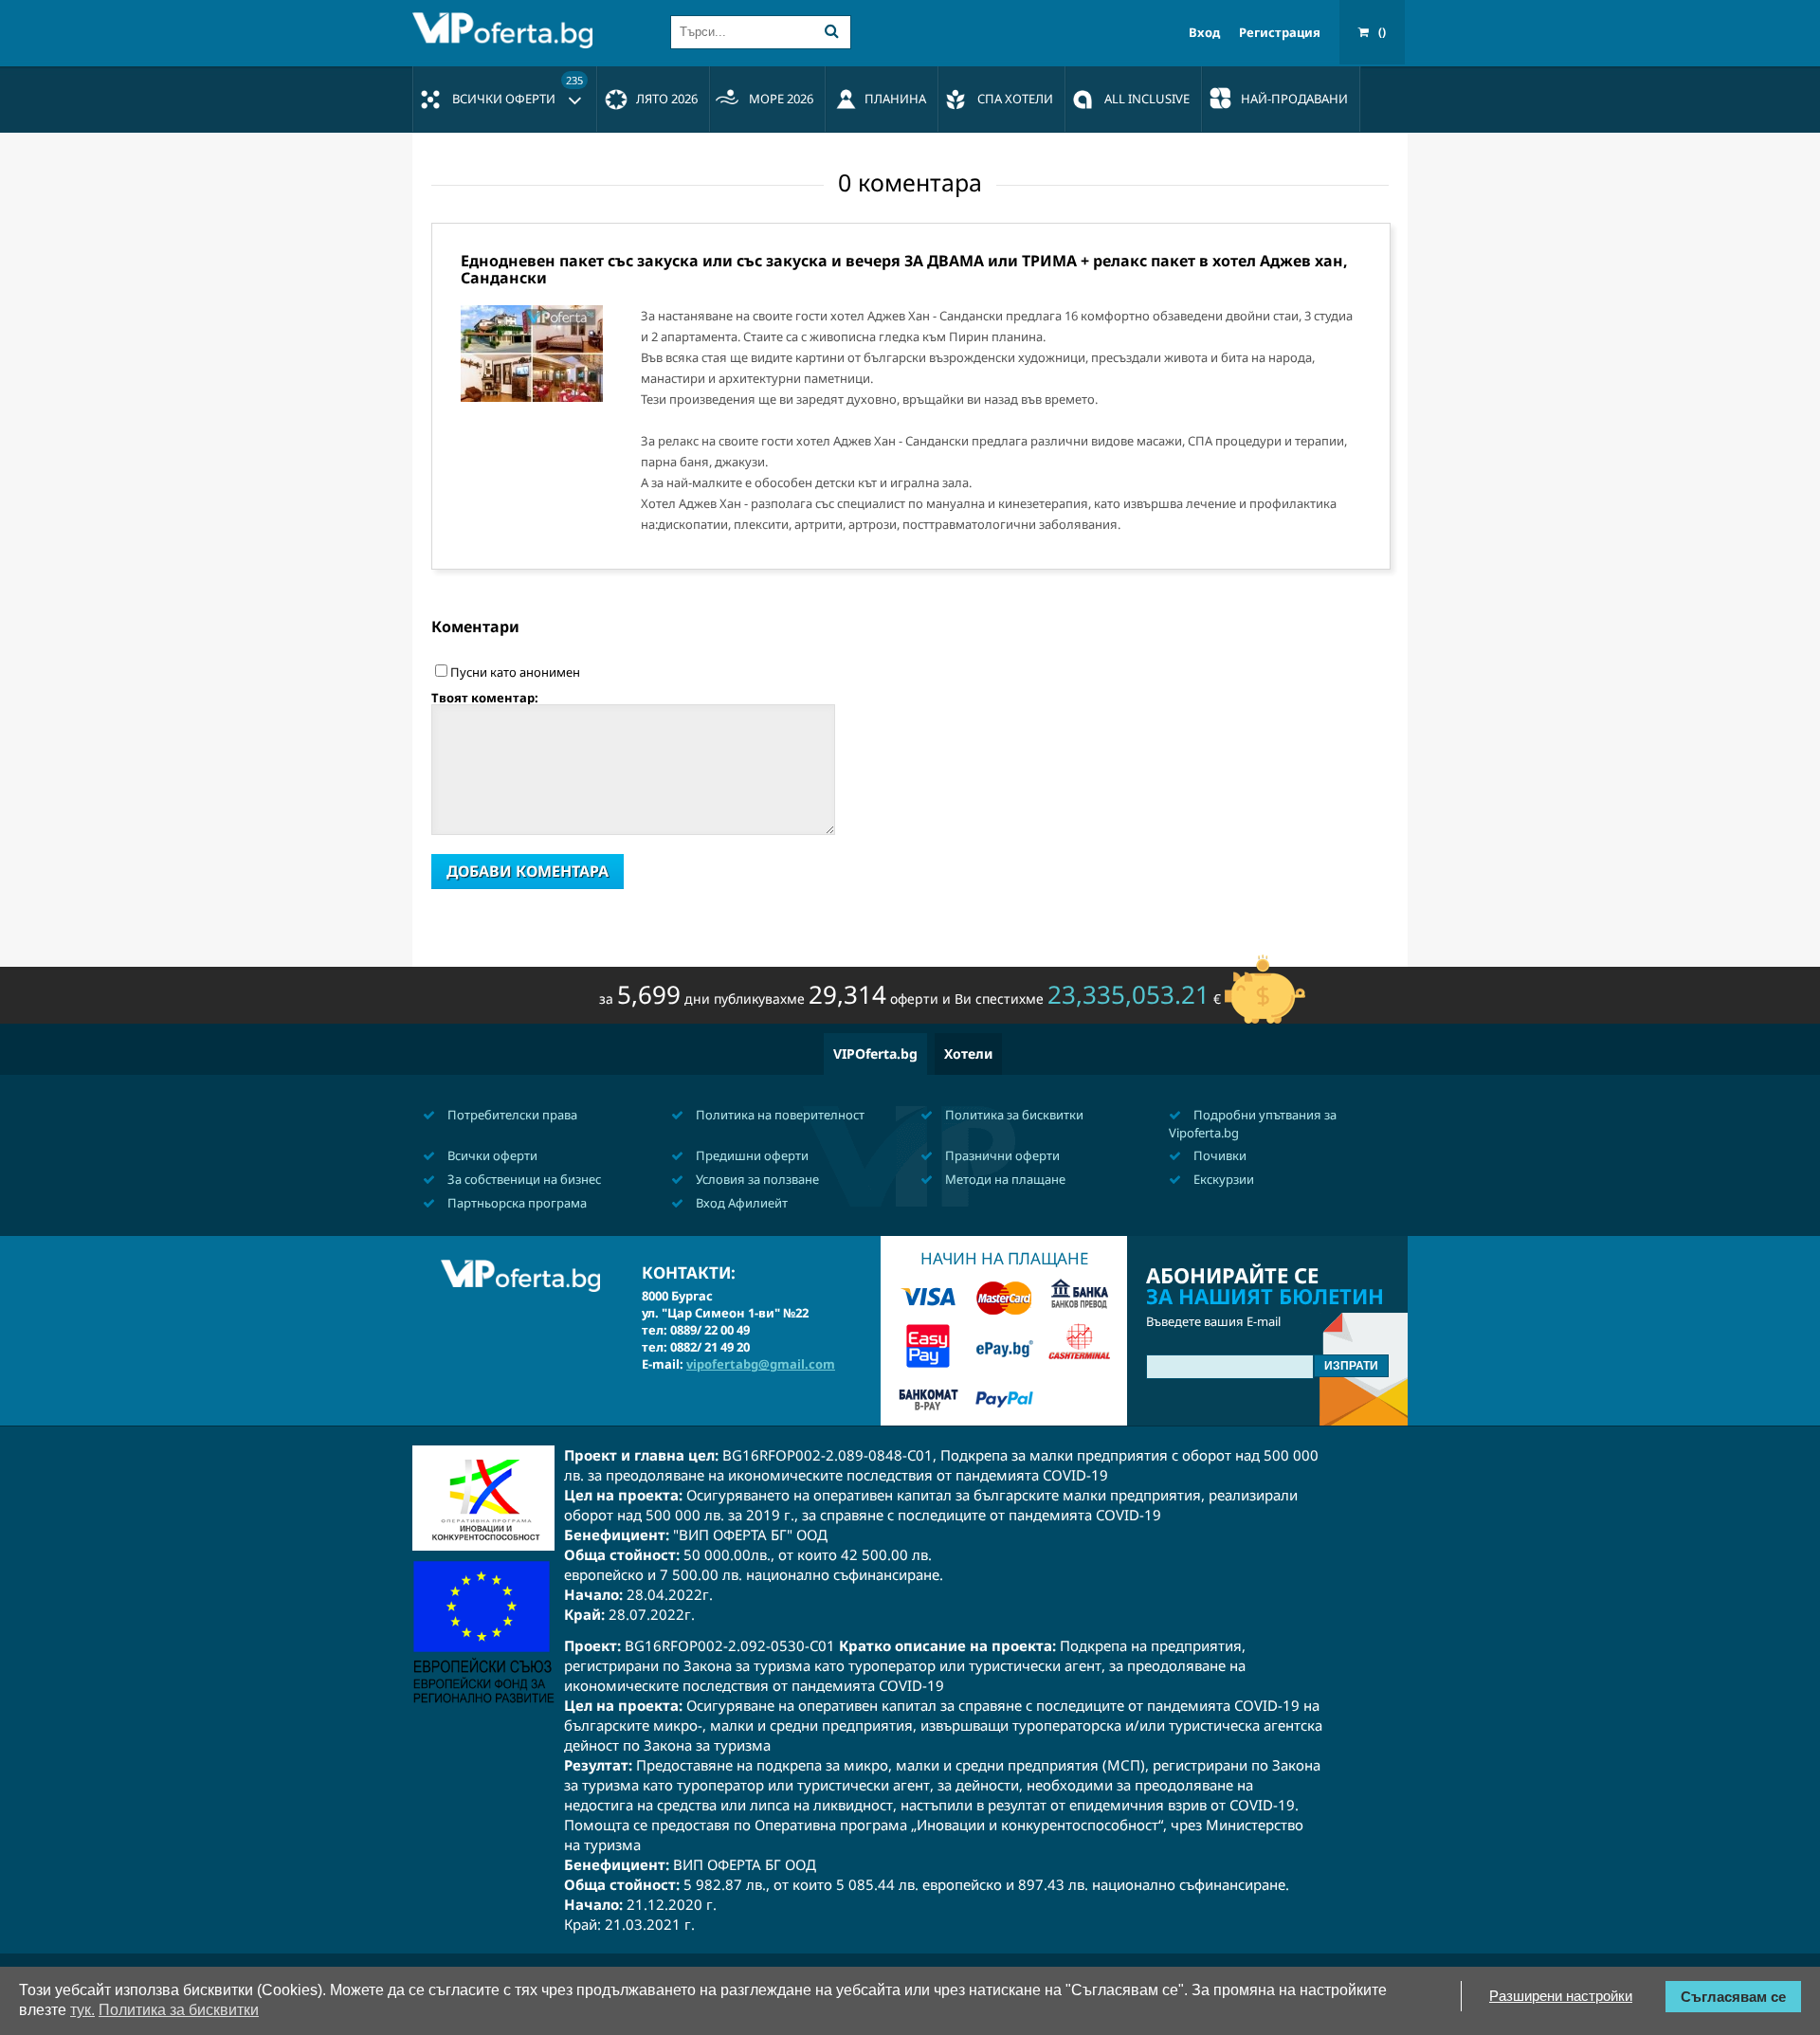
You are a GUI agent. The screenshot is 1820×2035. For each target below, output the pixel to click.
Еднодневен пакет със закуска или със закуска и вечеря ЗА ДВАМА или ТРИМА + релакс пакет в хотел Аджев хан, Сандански (904, 269)
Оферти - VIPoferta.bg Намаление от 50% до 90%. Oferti (507, 30)
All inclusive (1147, 99)
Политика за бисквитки (1013, 1115)
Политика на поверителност (779, 1115)
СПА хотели (1015, 99)
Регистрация (1280, 33)
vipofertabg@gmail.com (761, 1364)
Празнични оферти (1001, 1155)
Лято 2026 (667, 99)
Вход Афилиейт (740, 1203)
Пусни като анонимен (515, 672)
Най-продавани (1294, 99)
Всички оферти (518, 90)
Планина (895, 99)
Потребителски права (511, 1115)
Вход (1204, 33)
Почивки (1219, 1155)
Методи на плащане (1004, 1179)
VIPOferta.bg (875, 1054)
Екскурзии (1222, 1179)
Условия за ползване (756, 1179)
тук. (82, 2010)
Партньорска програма (516, 1203)
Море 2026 (781, 99)
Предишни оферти (751, 1155)
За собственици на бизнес (523, 1179)
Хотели (968, 1054)
